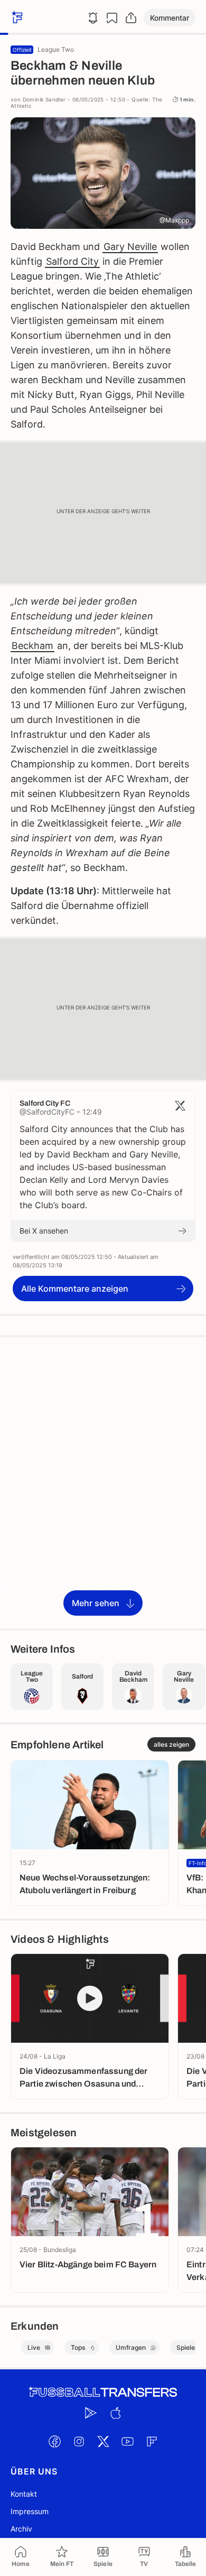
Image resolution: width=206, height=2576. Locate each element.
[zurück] (16, 18)
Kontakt (24, 2494)
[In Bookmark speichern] (112, 18)
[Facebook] (54, 2441)
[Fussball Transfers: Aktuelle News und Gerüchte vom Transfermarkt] (103, 2392)
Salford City (72, 261)
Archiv (21, 2529)
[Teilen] (131, 18)
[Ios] (115, 2413)
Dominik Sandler (44, 99)
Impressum (30, 2511)
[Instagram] (79, 2441)
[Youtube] (127, 2441)
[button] (170, 18)
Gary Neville (130, 247)
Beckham (32, 646)
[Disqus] (103, 1482)
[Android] (91, 2413)
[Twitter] (103, 2441)
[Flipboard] (152, 2441)
